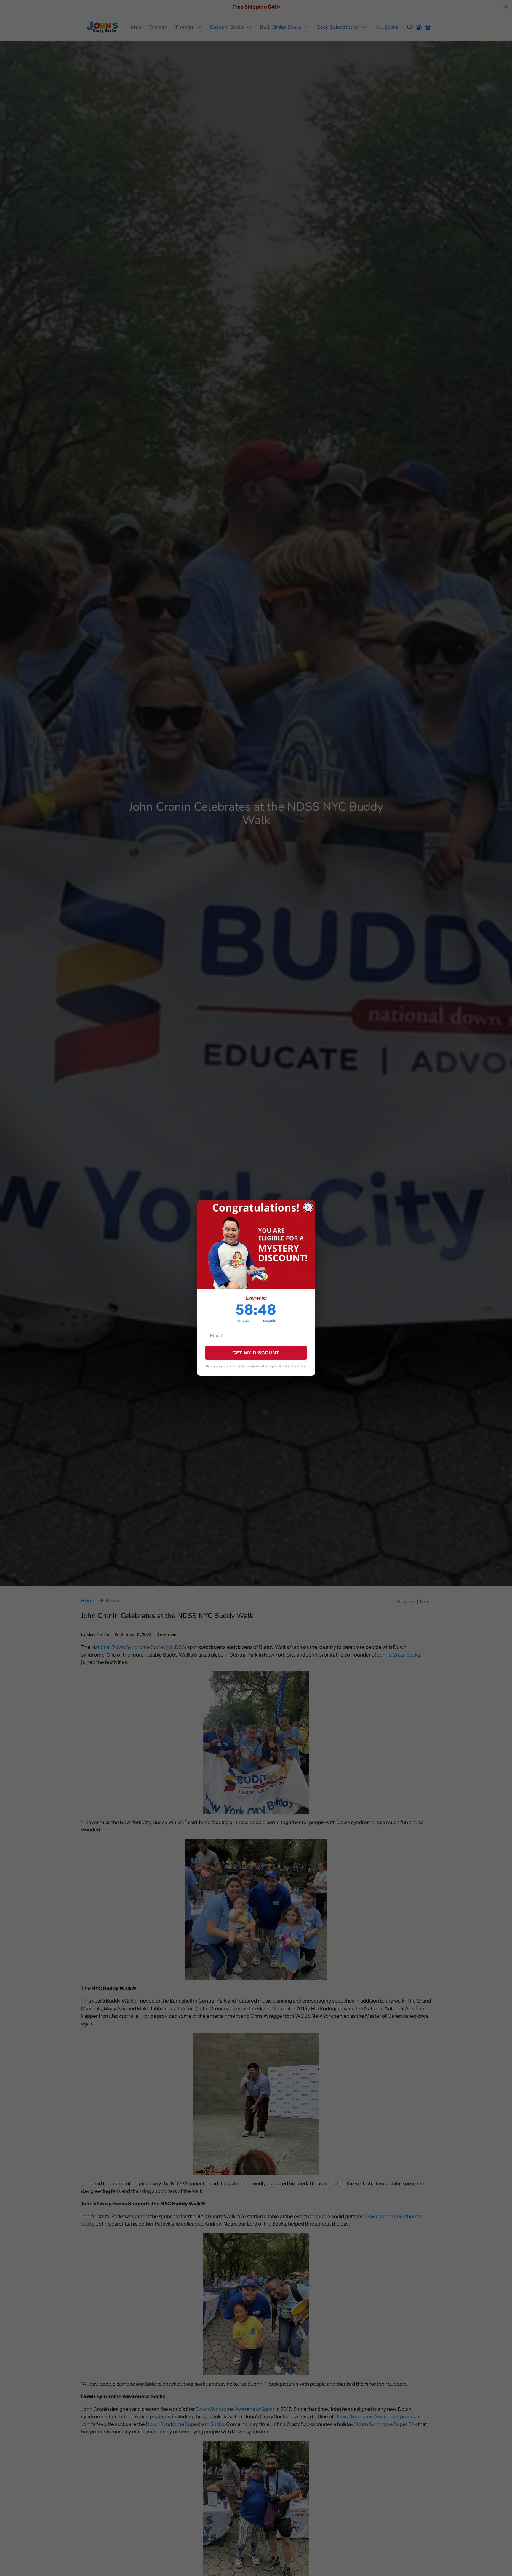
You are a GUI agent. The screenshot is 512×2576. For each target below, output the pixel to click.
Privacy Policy (295, 1366)
